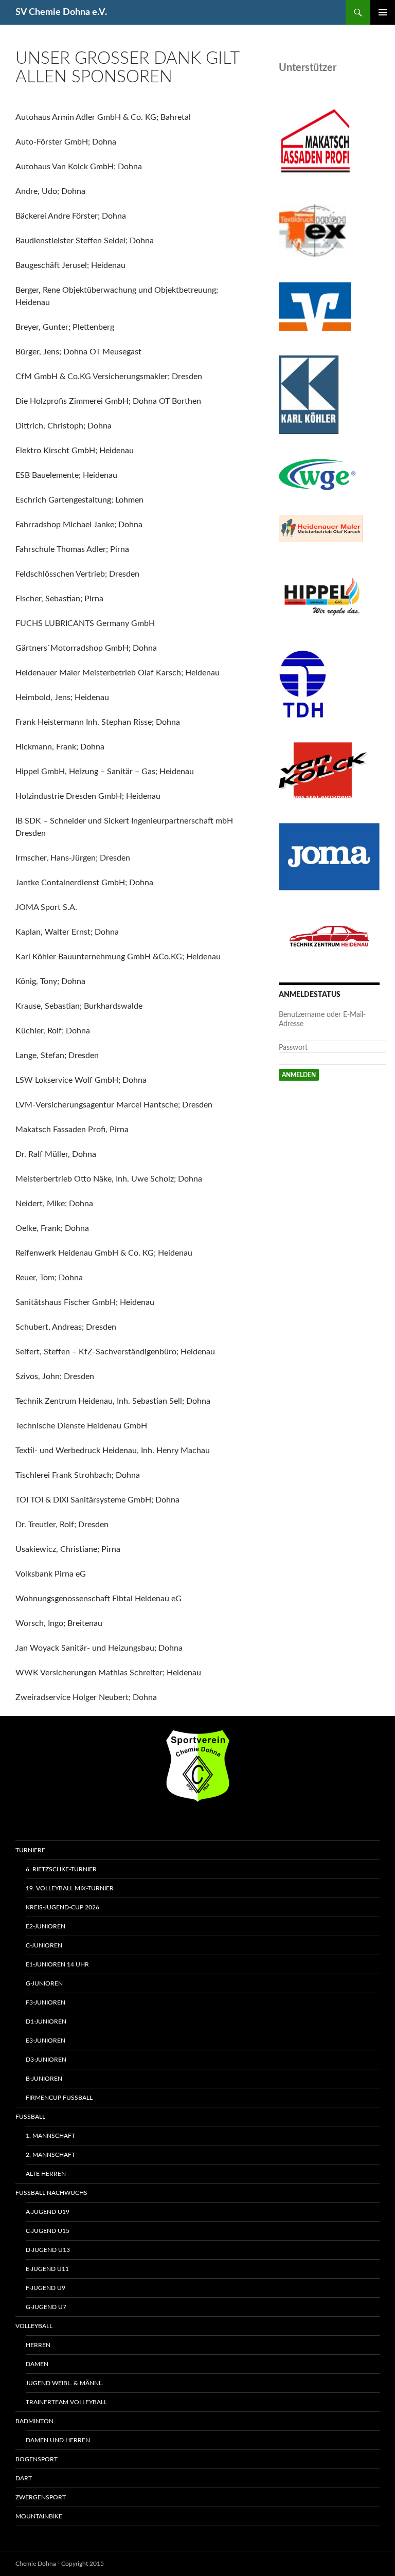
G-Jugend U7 (46, 2307)
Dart (24, 2478)
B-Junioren (44, 2079)
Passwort (293, 1048)
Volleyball (34, 2326)
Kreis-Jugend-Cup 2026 (62, 1907)
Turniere (30, 1850)
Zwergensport (41, 2497)
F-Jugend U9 (46, 2288)
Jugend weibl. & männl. (65, 2383)
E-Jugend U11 (47, 2269)
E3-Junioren (46, 2041)
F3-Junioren (46, 2002)
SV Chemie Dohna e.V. (61, 12)
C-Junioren (44, 1945)
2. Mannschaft (50, 2155)
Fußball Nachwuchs (51, 2193)
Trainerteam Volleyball (66, 2402)
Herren (38, 2345)
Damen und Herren (58, 2440)
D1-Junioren (46, 2022)
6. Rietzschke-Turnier (61, 1869)
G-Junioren (44, 1983)
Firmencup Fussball (59, 2098)
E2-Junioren (46, 1926)
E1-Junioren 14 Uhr (57, 1964)
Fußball (30, 2117)
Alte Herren (46, 2174)
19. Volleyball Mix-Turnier (70, 1888)
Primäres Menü (383, 12)
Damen (37, 2364)
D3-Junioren (46, 2060)
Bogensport (37, 2459)
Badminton (34, 2421)
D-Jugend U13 (48, 2250)
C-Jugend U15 (48, 2231)
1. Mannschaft (50, 2136)
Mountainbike (39, 2516)
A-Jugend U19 (48, 2212)
